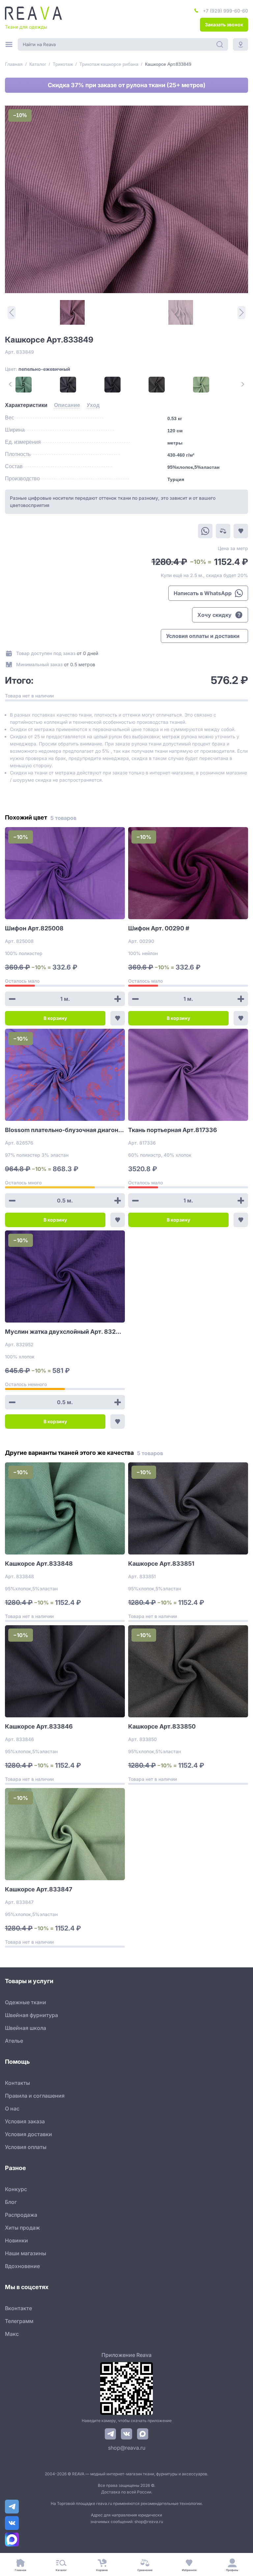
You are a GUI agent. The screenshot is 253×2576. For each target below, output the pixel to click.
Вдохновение (22, 2266)
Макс (12, 2334)
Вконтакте (18, 2308)
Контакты (17, 2083)
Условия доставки (28, 2134)
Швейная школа (26, 2028)
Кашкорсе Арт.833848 (39, 1564)
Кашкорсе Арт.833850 (162, 1726)
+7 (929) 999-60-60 (225, 11)
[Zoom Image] (126, 199)
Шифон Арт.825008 (34, 928)
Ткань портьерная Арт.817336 (173, 1130)
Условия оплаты (26, 2147)
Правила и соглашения (35, 2096)
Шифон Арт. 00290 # (159, 928)
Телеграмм (19, 2321)
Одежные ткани (26, 2002)
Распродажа (21, 2215)
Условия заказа (25, 2121)
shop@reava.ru (127, 2448)
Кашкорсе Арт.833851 (161, 1564)
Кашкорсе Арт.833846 (39, 1726)
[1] (72, 312)
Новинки (16, 2240)
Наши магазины (26, 2253)
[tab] (26, 405)
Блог (11, 2202)
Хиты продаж (22, 2228)
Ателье (14, 2041)
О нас (12, 2109)
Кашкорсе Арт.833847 (39, 1889)
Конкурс (16, 2189)
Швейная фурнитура (31, 2015)
